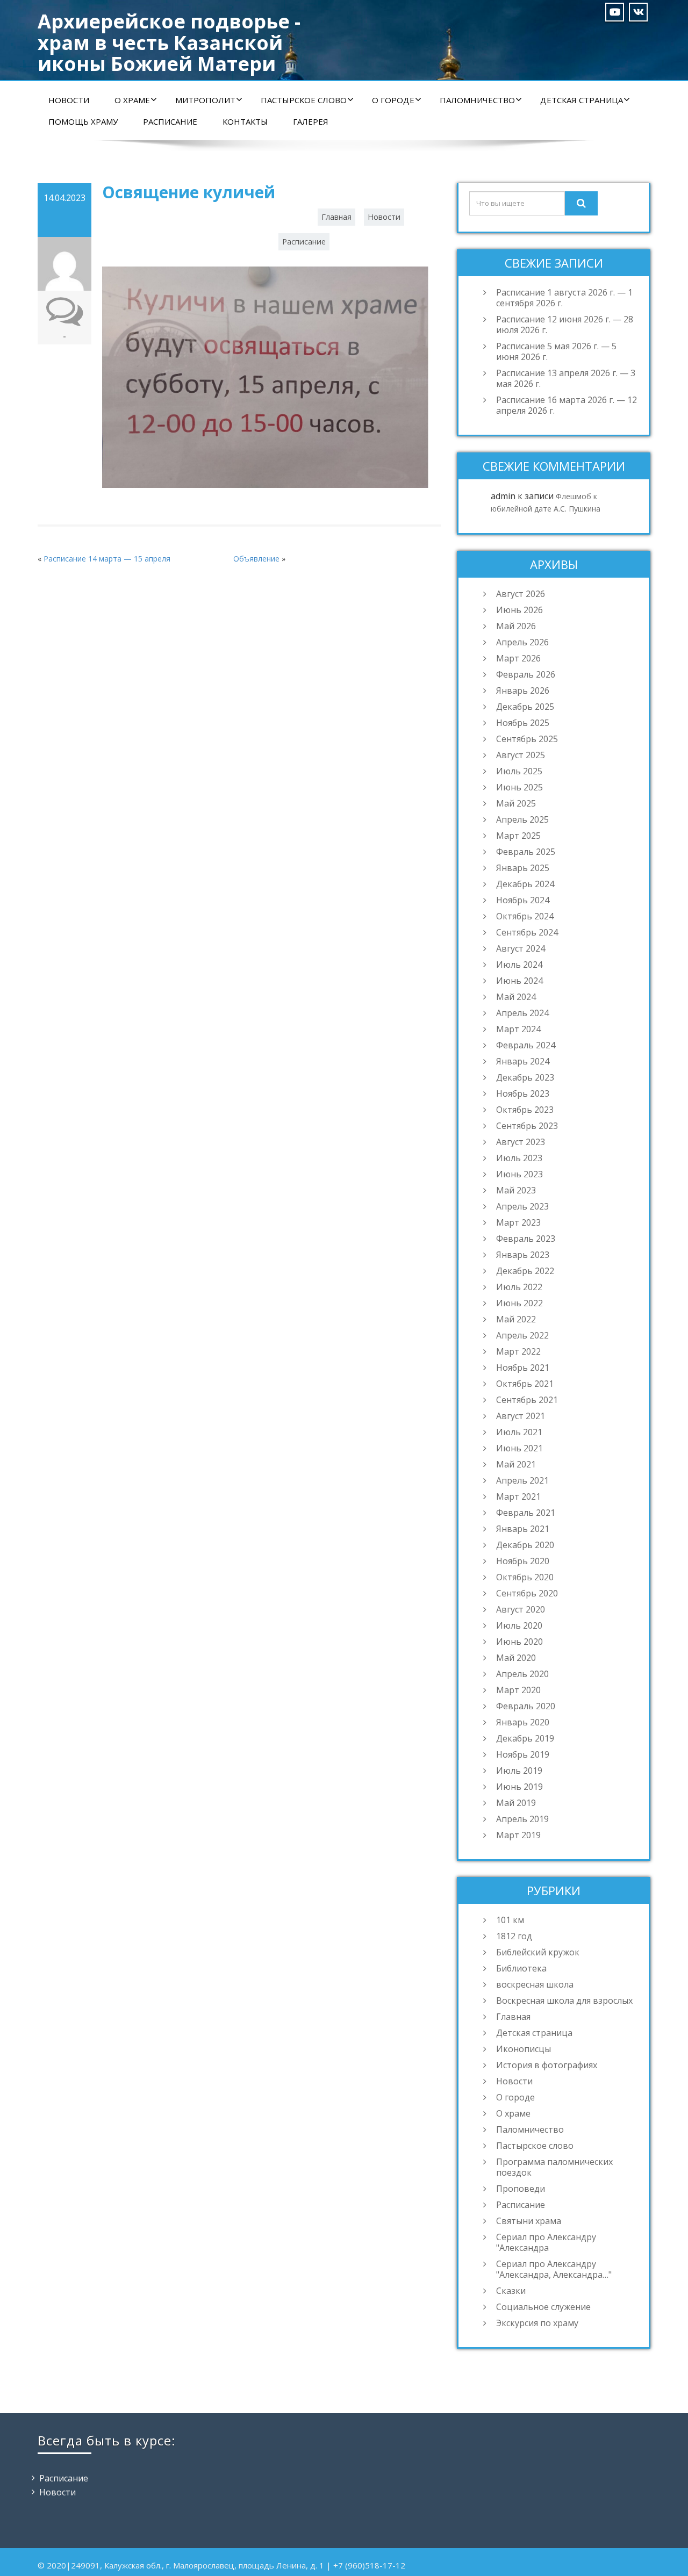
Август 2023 (521, 1142)
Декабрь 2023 (525, 1077)
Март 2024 (518, 1029)
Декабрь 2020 (525, 1545)
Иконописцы (524, 2049)
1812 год (514, 1936)
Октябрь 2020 (525, 1577)
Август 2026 (521, 594)
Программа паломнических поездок (554, 2167)
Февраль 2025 (526, 852)
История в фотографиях (547, 2065)
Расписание (170, 121)
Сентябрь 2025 (527, 739)
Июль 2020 (519, 1625)
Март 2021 (518, 1496)
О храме (132, 100)
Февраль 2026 (526, 674)
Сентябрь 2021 (527, 1400)
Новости (69, 100)
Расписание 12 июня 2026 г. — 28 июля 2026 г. (565, 325)
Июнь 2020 (519, 1642)
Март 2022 (518, 1351)
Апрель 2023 (522, 1206)
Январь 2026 (523, 690)
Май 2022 (516, 1319)
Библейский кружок (538, 1952)
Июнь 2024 (519, 981)
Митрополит (205, 100)
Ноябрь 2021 (523, 1368)
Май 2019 (516, 1803)
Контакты (245, 121)
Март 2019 (518, 1835)
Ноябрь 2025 (523, 723)
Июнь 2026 (519, 610)
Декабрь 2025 (525, 707)
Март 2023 (518, 1222)
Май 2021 (516, 1464)
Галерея (311, 121)
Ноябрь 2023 (523, 1093)
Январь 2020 (523, 1722)
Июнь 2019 (519, 1787)
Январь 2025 (523, 868)
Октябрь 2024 (525, 916)
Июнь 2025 (519, 787)
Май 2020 (516, 1658)
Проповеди (521, 2189)
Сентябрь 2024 (527, 932)
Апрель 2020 (522, 1674)
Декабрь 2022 (525, 1271)
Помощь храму (83, 121)
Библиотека (521, 1968)
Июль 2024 (519, 965)
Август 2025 (521, 755)
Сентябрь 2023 (527, 1126)
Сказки (511, 2291)
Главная (336, 217)
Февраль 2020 (526, 1706)
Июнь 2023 (519, 1174)
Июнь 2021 (519, 1448)
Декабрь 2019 (525, 1738)
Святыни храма (529, 2221)
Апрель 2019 (522, 1819)
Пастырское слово (304, 100)
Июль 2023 (519, 1158)
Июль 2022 (519, 1287)
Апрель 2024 (522, 1013)
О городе (393, 100)
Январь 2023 (523, 1255)
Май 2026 (516, 626)
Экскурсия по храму (537, 2323)
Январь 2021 (523, 1529)
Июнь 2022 (519, 1303)
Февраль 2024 (526, 1045)
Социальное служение (543, 2307)
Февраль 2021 (526, 1513)
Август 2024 (521, 948)
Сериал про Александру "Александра (546, 2242)
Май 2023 (516, 1190)
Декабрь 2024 (525, 884)
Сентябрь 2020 (527, 1593)
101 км (510, 1920)
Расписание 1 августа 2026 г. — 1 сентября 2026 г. (564, 298)
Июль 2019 (519, 1771)
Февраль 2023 (526, 1239)
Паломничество (477, 100)
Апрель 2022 (522, 1335)
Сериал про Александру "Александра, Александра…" (554, 2269)
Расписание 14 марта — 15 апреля (107, 559)
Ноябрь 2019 (523, 1754)
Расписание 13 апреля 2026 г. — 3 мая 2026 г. (566, 378)
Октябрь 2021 (525, 1384)
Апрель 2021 (522, 1480)
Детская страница (582, 100)
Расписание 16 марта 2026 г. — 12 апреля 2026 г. (567, 405)
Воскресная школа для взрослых (564, 2001)
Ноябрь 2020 (523, 1561)
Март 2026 (518, 658)
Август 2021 (521, 1416)
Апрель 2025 (522, 819)
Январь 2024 (523, 1061)
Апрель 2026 (522, 642)
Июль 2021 (519, 1432)
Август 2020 (521, 1609)
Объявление (256, 559)
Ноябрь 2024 (523, 900)
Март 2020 (518, 1690)
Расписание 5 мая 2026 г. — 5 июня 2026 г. (556, 351)
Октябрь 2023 (525, 1110)
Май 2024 (516, 997)
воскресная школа (535, 1984)
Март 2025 (518, 836)
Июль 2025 (519, 771)
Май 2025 (516, 803)
